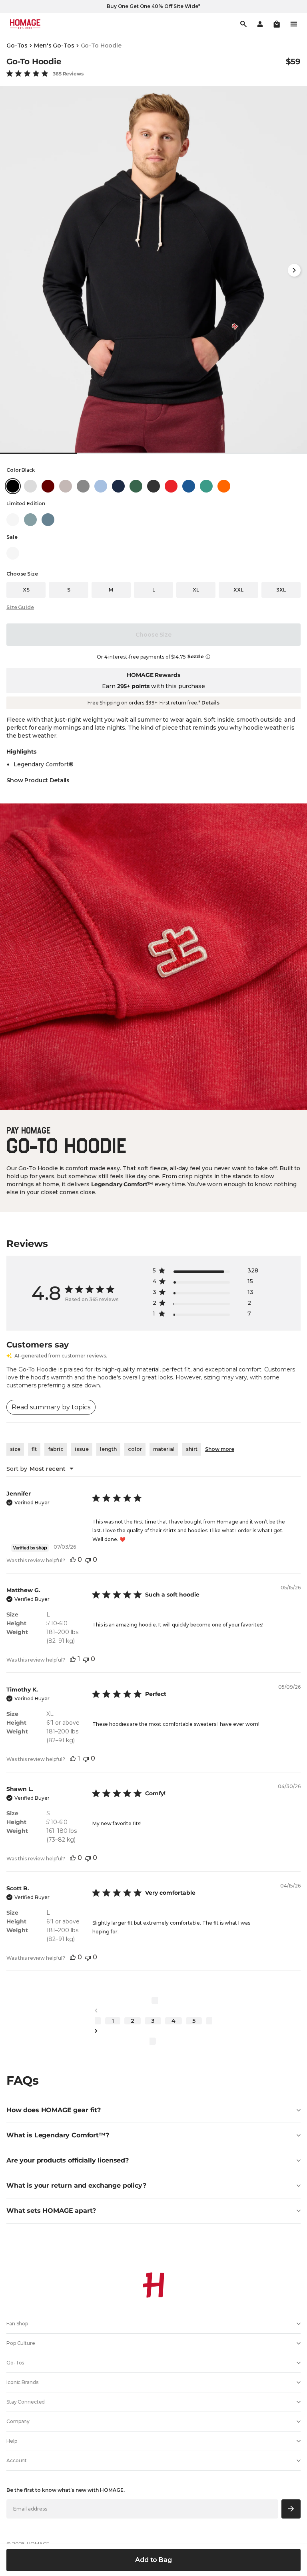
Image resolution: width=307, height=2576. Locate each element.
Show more (220, 1449)
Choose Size (153, 635)
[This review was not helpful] (88, 1560)
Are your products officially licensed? (68, 2160)
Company (18, 2421)
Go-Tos (17, 46)
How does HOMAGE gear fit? (54, 2110)
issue (82, 1449)
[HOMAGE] (25, 24)
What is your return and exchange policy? (76, 2185)
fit (34, 1449)
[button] (277, 24)
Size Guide (20, 607)
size (15, 1449)
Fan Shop (17, 2324)
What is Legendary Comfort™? (58, 2135)
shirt (192, 1449)
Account (17, 2460)
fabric (56, 1449)
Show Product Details (38, 780)
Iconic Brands (22, 2382)
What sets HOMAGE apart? (51, 2211)
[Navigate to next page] (153, 2031)
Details (210, 703)
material (164, 1449)
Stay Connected (26, 2402)
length (108, 1449)
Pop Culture (21, 2343)
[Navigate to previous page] (153, 2011)
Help (12, 2441)
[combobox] (40, 1469)
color (135, 1449)
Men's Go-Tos (54, 46)
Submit (291, 2509)
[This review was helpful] (73, 1560)
